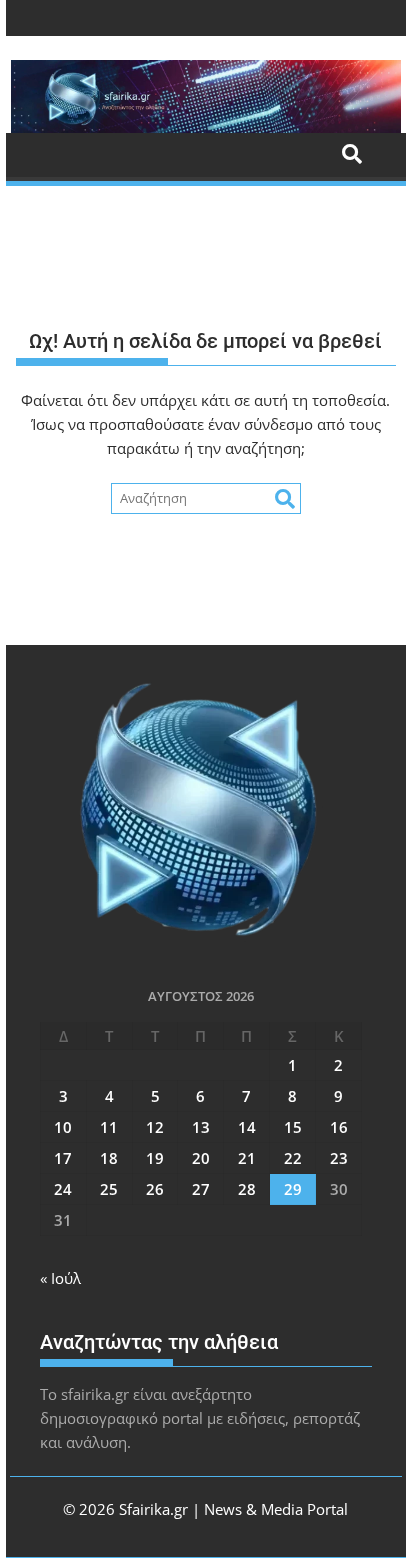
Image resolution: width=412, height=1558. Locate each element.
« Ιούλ (60, 1278)
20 (201, 1158)
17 (63, 1158)
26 (155, 1189)
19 (155, 1158)
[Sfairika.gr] (206, 96)
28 (247, 1189)
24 (63, 1189)
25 (109, 1189)
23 (339, 1158)
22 (293, 1158)
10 (63, 1127)
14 (247, 1127)
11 (109, 1127)
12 (155, 1127)
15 (293, 1127)
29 (293, 1189)
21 (247, 1158)
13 (201, 1127)
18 (109, 1158)
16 (339, 1127)
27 (201, 1189)
